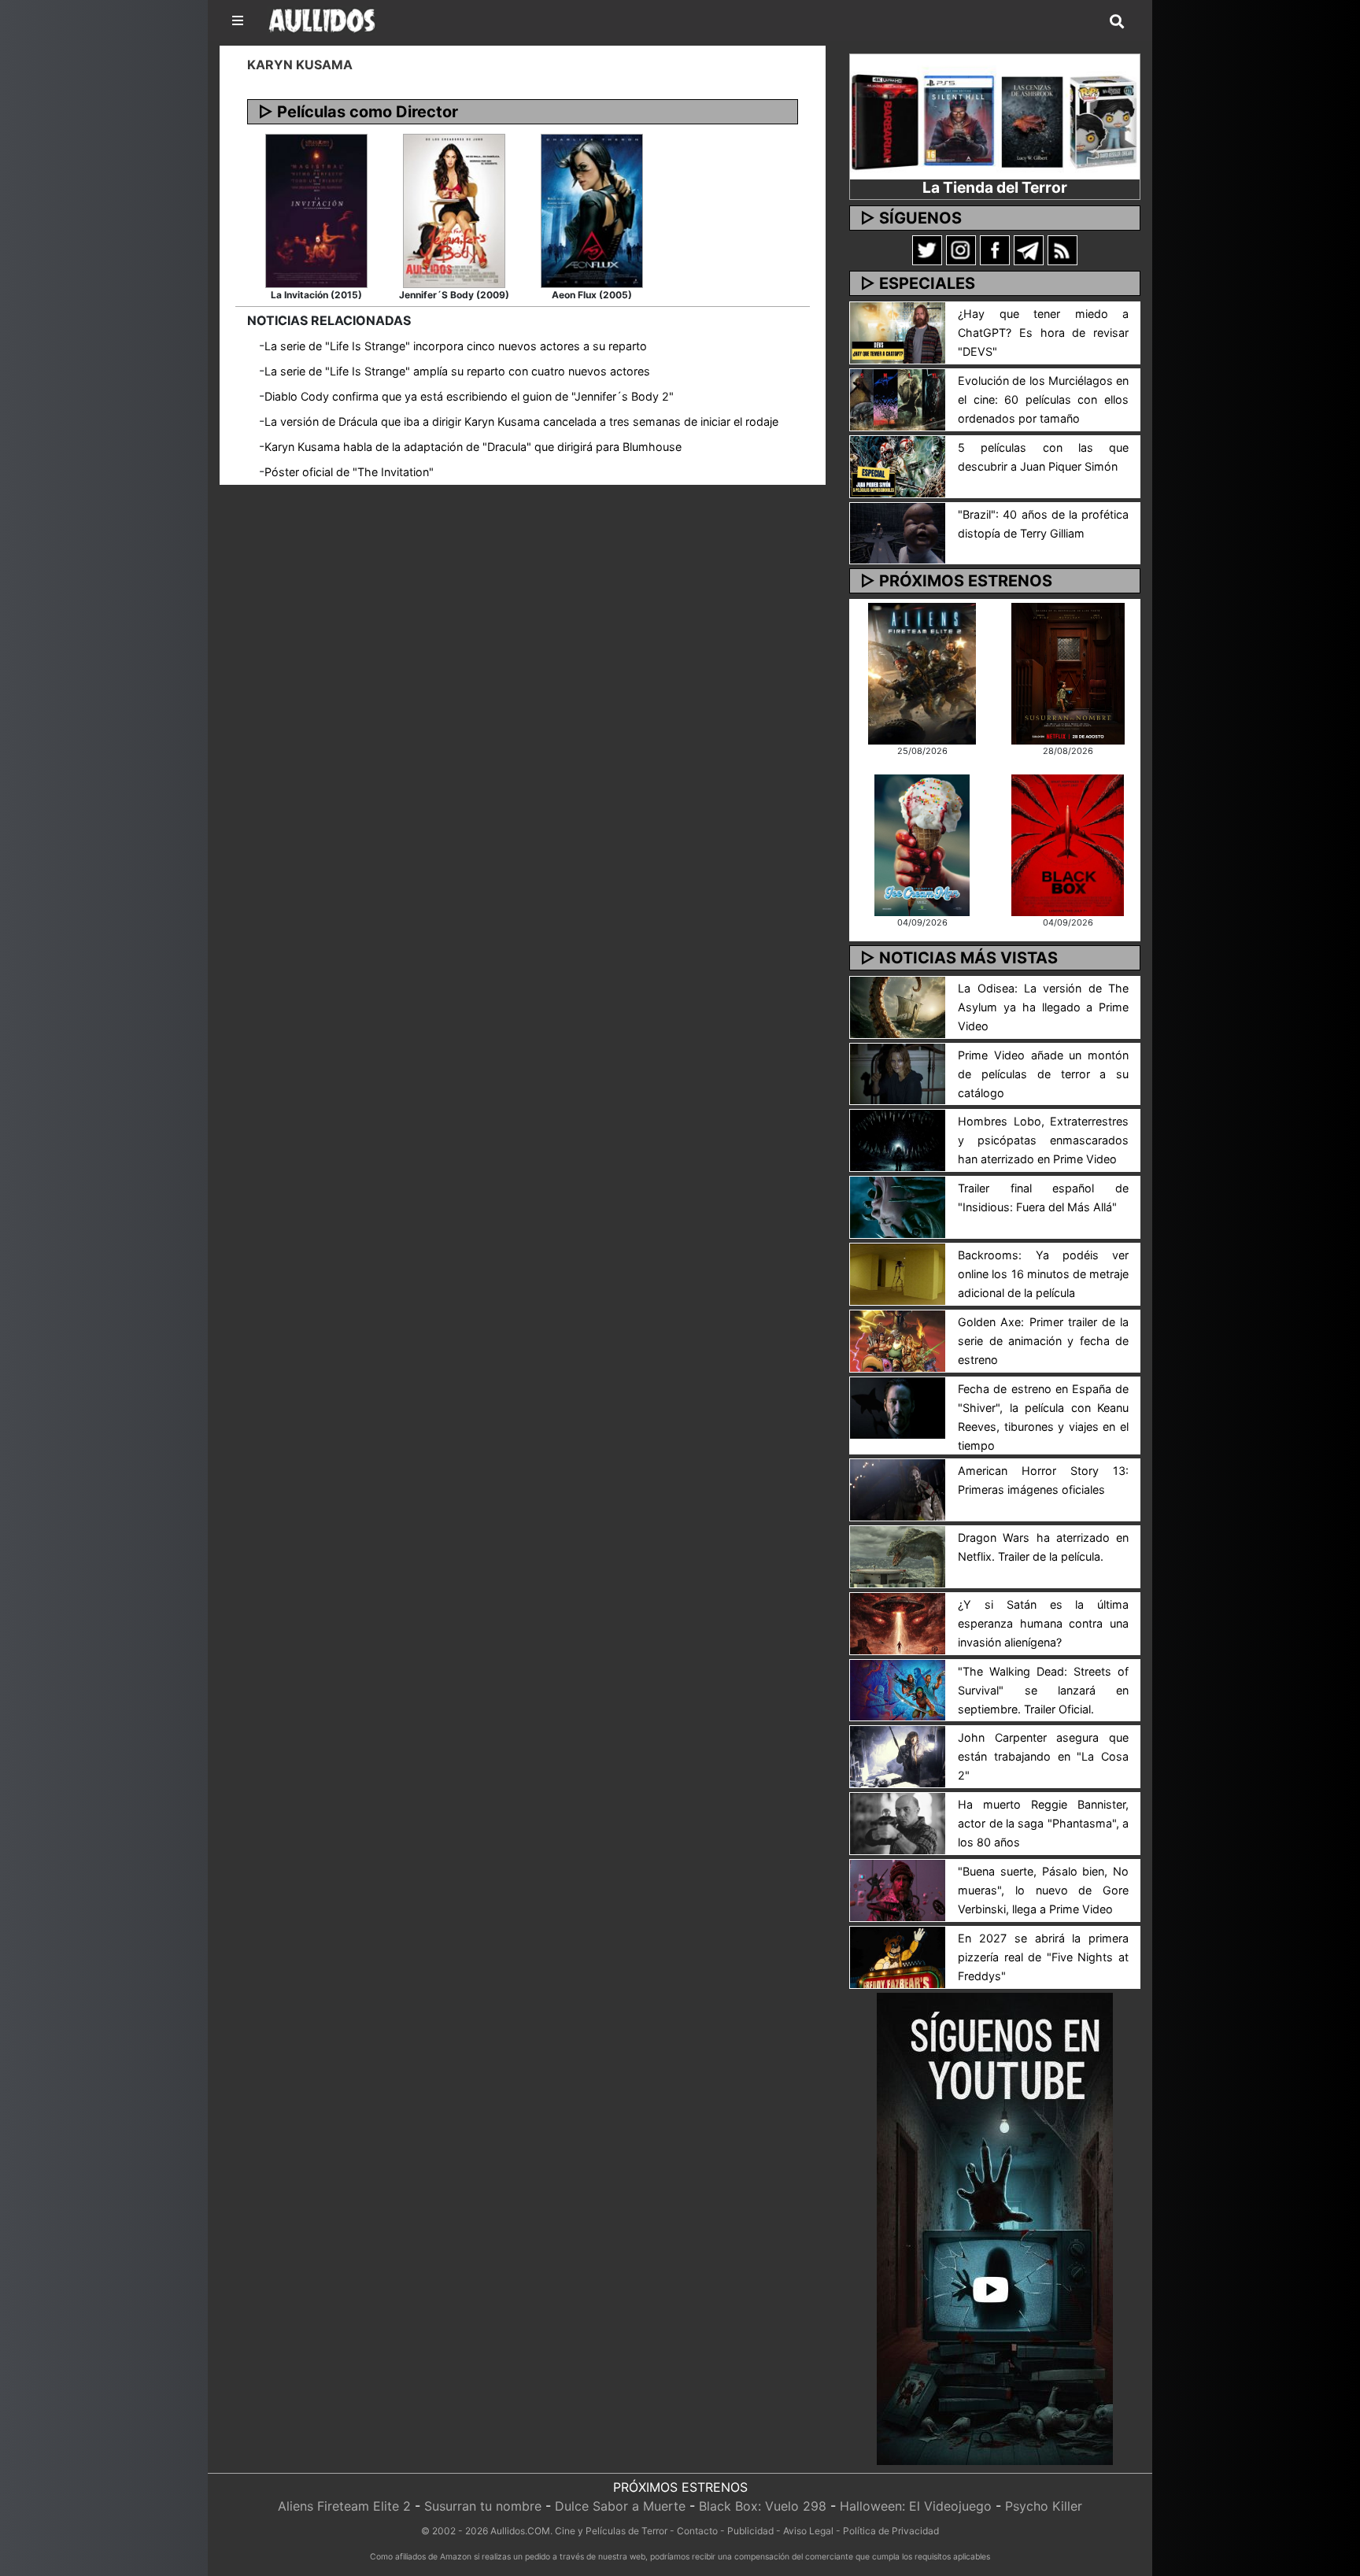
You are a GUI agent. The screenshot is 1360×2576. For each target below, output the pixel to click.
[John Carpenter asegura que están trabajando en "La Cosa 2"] (898, 1756)
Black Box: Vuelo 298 (763, 2506)
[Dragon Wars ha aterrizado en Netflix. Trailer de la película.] (898, 1555)
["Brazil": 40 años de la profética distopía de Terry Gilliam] (898, 532)
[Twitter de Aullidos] (927, 249)
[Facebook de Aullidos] (995, 249)
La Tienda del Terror (995, 187)
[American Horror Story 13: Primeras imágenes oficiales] (898, 1488)
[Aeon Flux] (592, 209)
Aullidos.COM (520, 2531)
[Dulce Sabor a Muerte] (922, 844)
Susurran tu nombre (483, 2506)
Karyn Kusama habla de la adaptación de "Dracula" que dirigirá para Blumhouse (473, 447)
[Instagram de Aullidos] (961, 249)
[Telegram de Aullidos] (1029, 249)
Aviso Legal (808, 2531)
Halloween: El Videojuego (916, 2506)
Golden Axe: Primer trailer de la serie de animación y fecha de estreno (1043, 1341)
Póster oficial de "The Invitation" (349, 472)
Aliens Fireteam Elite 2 (344, 2506)
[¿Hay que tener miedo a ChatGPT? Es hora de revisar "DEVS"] (898, 331)
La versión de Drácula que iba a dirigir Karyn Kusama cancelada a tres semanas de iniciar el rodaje (521, 421)
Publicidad (750, 2531)
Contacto (697, 2531)
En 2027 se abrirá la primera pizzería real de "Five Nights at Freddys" (1043, 1957)
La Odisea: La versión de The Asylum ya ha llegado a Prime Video (1043, 1007)
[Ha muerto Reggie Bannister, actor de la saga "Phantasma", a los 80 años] (898, 1823)
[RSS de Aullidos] (1062, 249)
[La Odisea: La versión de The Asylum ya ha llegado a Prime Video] (898, 1006)
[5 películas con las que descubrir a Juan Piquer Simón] (898, 465)
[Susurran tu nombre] (1068, 672)
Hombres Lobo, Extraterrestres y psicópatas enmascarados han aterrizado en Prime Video (1043, 1140)
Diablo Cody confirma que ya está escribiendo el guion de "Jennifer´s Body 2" (469, 396)
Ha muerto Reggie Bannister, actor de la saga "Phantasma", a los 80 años (1043, 1823)
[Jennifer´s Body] (454, 209)
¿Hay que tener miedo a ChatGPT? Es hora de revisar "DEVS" (1043, 333)
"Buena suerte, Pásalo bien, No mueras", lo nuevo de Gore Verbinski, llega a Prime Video (1043, 1890)
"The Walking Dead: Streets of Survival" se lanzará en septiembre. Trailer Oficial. (1043, 1690)
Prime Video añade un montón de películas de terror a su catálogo (1043, 1074)
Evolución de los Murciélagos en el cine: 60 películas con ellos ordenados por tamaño (1043, 399)
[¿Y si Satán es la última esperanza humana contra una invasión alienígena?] (898, 1622)
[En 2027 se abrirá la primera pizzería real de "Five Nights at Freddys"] (898, 1956)
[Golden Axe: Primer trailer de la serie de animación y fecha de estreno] (898, 1340)
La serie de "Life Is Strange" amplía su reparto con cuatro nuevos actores (457, 371)
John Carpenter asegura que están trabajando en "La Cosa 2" (1043, 1756)
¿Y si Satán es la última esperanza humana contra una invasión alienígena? (1043, 1623)
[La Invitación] (316, 209)
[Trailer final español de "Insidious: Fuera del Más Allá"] (898, 1207)
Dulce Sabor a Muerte (620, 2506)
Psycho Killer (1044, 2506)
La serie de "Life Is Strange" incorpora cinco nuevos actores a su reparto (456, 346)
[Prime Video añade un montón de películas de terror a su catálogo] (898, 1073)
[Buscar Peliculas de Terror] (1117, 22)
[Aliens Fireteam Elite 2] (922, 672)
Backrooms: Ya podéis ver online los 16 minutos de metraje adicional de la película (1043, 1274)
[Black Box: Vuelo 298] (1068, 844)
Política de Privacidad (891, 2531)
